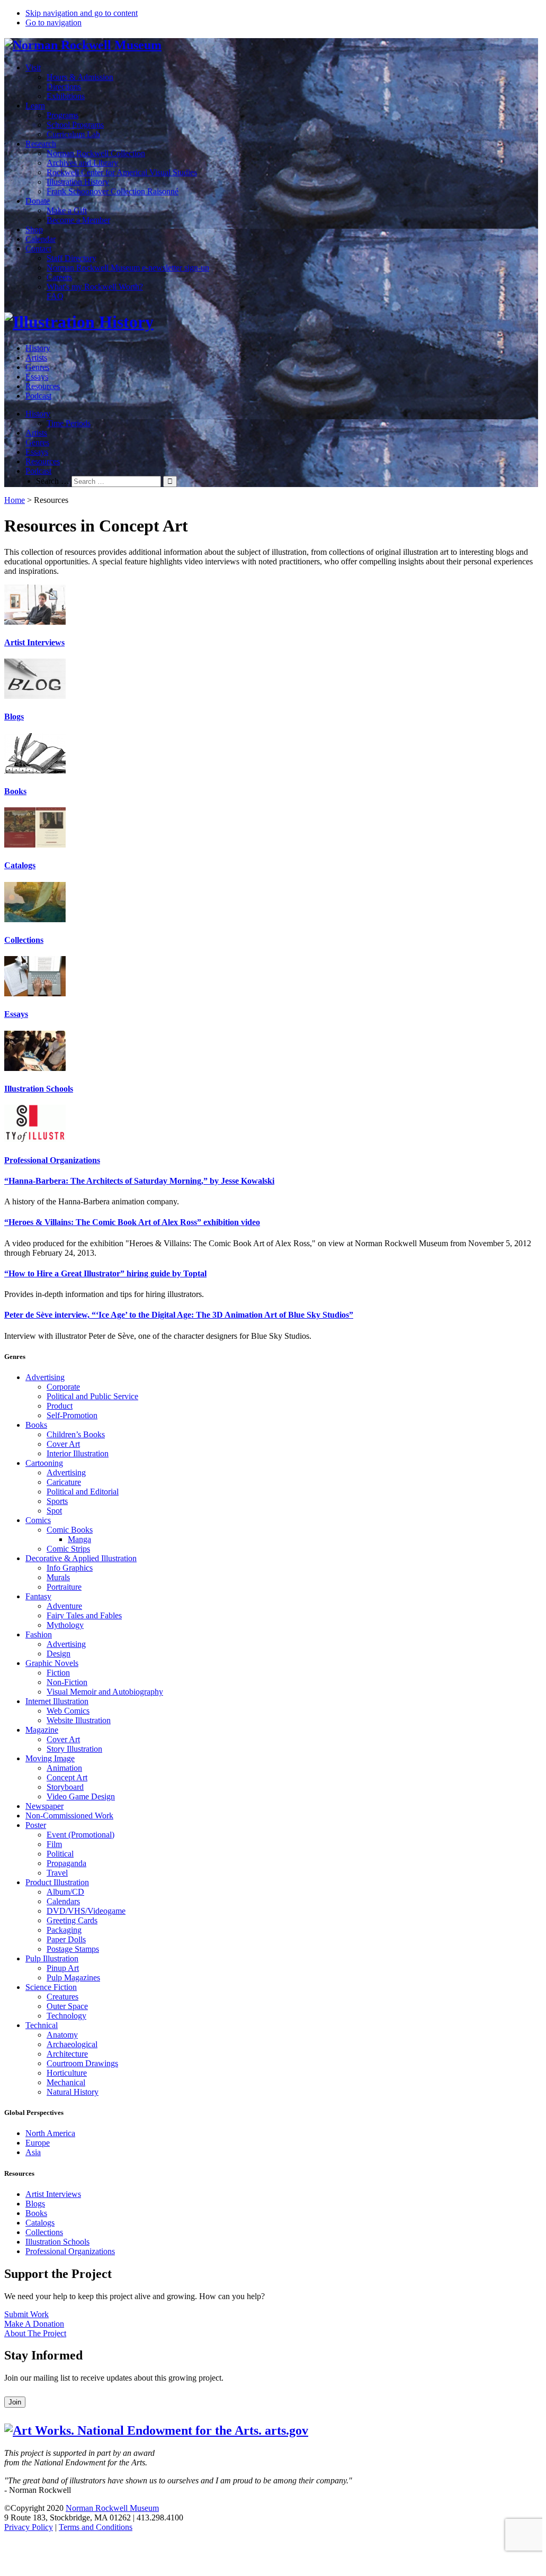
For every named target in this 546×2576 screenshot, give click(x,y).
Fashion (39, 1634)
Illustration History (78, 182)
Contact (38, 249)
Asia (33, 2152)
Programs (62, 115)
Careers (59, 277)
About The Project (35, 2333)
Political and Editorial (83, 1492)
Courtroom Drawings (82, 2063)
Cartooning (44, 1463)
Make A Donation (34, 2324)
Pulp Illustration (52, 1958)
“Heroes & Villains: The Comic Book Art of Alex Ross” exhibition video (132, 1222)
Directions (64, 87)
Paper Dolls (66, 1939)
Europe (38, 2143)
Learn (35, 106)
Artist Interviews (34, 642)
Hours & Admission (80, 77)
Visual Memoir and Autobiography (105, 1692)
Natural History (73, 2092)
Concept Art (67, 1777)
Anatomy (62, 2035)
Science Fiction (51, 1987)
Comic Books (70, 1530)
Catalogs (20, 865)
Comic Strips (68, 1549)
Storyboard (65, 1787)
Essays (37, 377)
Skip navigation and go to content (82, 13)
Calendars (63, 1901)
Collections (24, 940)
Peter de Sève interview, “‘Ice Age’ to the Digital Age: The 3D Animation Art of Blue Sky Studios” (179, 1315)
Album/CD (65, 1892)
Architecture (67, 2054)
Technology (66, 2016)
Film (54, 1844)
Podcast (38, 396)
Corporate (63, 1387)
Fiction (58, 1673)
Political (60, 1854)
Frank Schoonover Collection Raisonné (113, 191)
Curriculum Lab (73, 134)
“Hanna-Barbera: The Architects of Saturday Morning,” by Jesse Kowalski (139, 1181)
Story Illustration (74, 1749)
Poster (36, 1825)
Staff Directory (71, 258)
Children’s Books (76, 1434)
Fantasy (38, 1596)
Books (15, 791)
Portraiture (64, 1587)
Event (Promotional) (80, 1835)
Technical (42, 2025)
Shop (34, 229)
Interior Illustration (78, 1453)
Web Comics (68, 1711)
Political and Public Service (92, 1396)
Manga (79, 1539)
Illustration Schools (39, 1089)
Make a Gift (67, 210)
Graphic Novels (52, 1663)
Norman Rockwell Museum (112, 2508)
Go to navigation (53, 22)
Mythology (65, 1625)
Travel (57, 1873)
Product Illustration (57, 1882)
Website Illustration (79, 1720)
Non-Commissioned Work (69, 1816)
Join (15, 2402)
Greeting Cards (72, 1920)
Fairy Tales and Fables (84, 1615)
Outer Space (67, 2006)
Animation (64, 1768)
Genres (37, 367)
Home (15, 500)
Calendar (41, 239)
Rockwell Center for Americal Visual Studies (122, 172)
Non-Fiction (67, 1682)
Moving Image (50, 1758)
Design (59, 1654)
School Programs (75, 125)
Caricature (64, 1482)
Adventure (64, 1606)
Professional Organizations (52, 1160)
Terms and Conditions (96, 2527)
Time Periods (69, 423)
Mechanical (66, 2082)
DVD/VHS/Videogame (86, 1911)
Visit (33, 67)
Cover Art (63, 1444)
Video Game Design (81, 1796)
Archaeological (72, 2044)
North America (50, 2133)
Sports (57, 1501)
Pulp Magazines (73, 1978)
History (38, 348)
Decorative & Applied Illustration (81, 1558)
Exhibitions (66, 96)
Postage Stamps (73, 1949)
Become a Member (78, 220)
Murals (58, 1577)
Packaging (64, 1930)
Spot (54, 1511)
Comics (38, 1520)
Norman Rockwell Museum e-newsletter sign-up (128, 268)
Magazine (42, 1730)
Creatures (62, 1997)
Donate (38, 201)
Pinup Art (63, 1968)
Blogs (14, 717)
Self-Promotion (72, 1415)
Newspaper (44, 1806)
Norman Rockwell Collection (96, 153)
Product (60, 1406)
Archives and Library (82, 163)
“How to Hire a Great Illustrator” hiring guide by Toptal (105, 1273)
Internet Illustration (57, 1701)
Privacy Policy (29, 2527)
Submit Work (26, 2314)
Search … (53, 481)
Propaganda (66, 1863)
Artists (36, 358)
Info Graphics (70, 1568)
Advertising (45, 1377)
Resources (43, 386)
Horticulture (67, 2073)
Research (41, 144)
